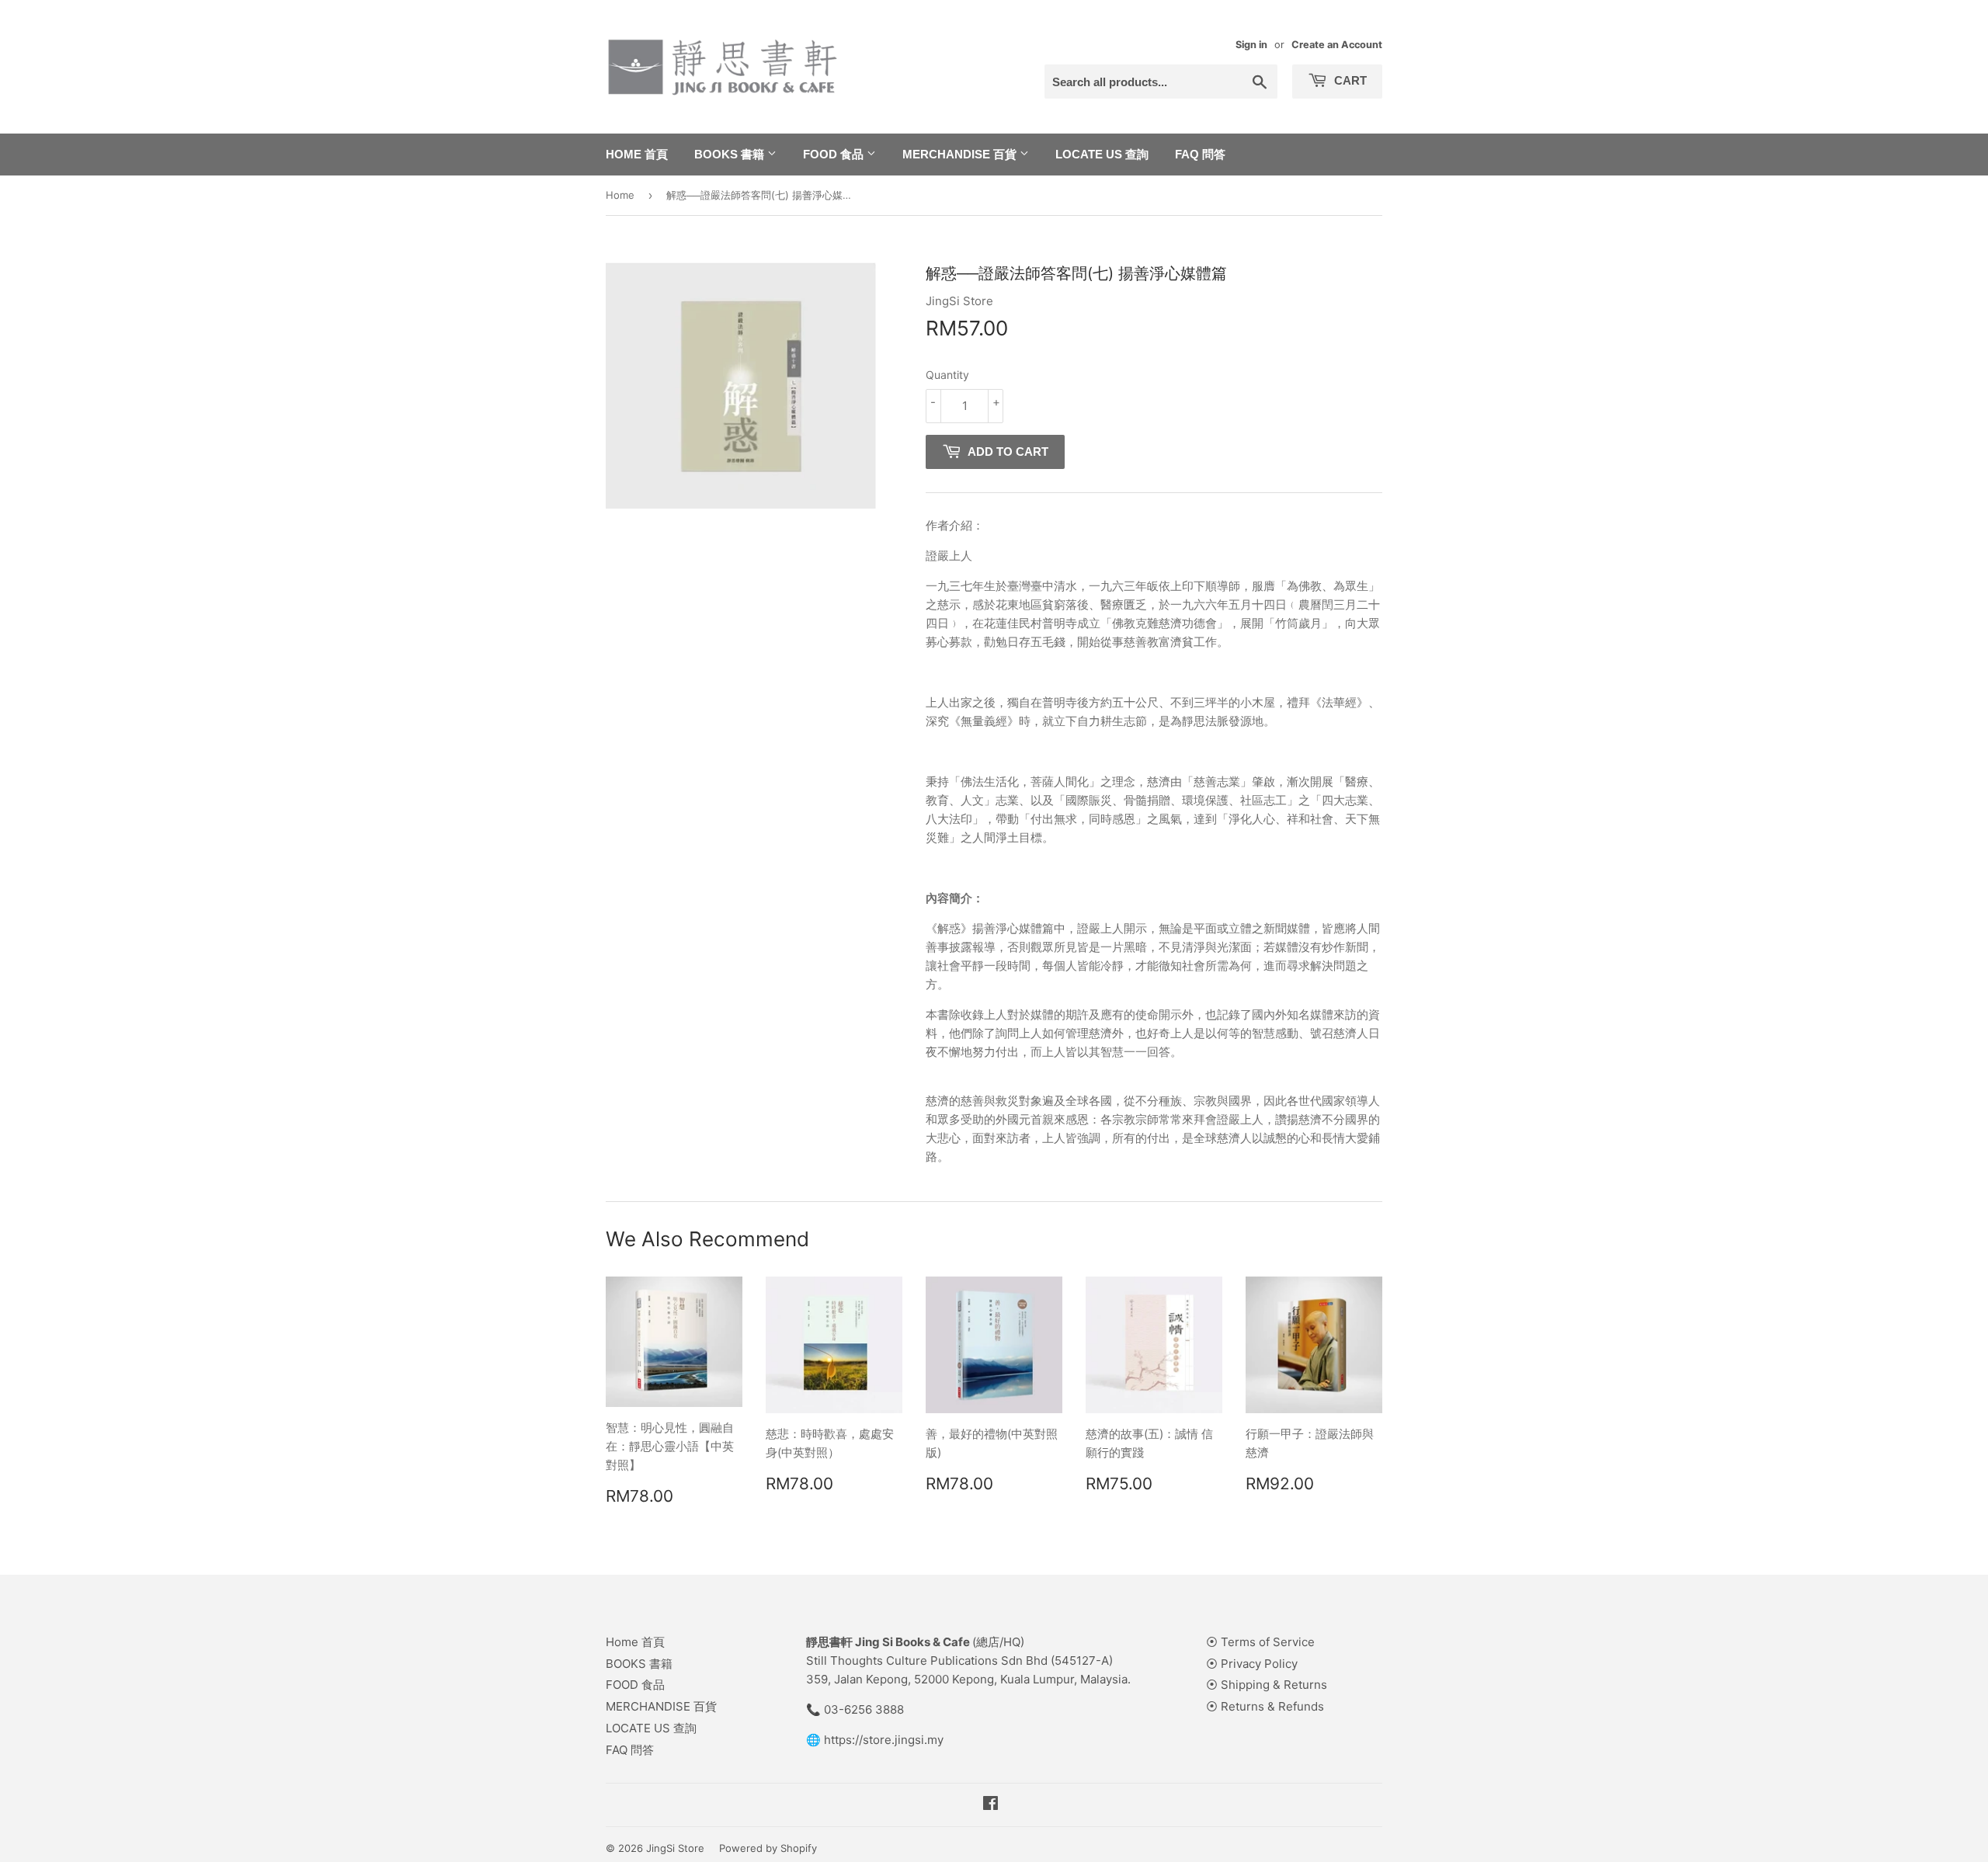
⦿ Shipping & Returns (1267, 1685)
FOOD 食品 (835, 154)
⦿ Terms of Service (1260, 1642)
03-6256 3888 (864, 1709)
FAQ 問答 (1200, 154)
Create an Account (1337, 45)
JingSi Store (675, 1848)
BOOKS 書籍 (731, 154)
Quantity (947, 375)
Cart (1349, 80)
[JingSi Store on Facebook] (991, 1805)
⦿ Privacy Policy (1252, 1664)
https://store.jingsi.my (884, 1740)
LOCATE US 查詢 (1102, 154)
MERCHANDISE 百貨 (961, 154)
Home (620, 195)
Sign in (1251, 45)
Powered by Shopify (768, 1848)
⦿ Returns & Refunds (1265, 1706)
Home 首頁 (637, 154)
